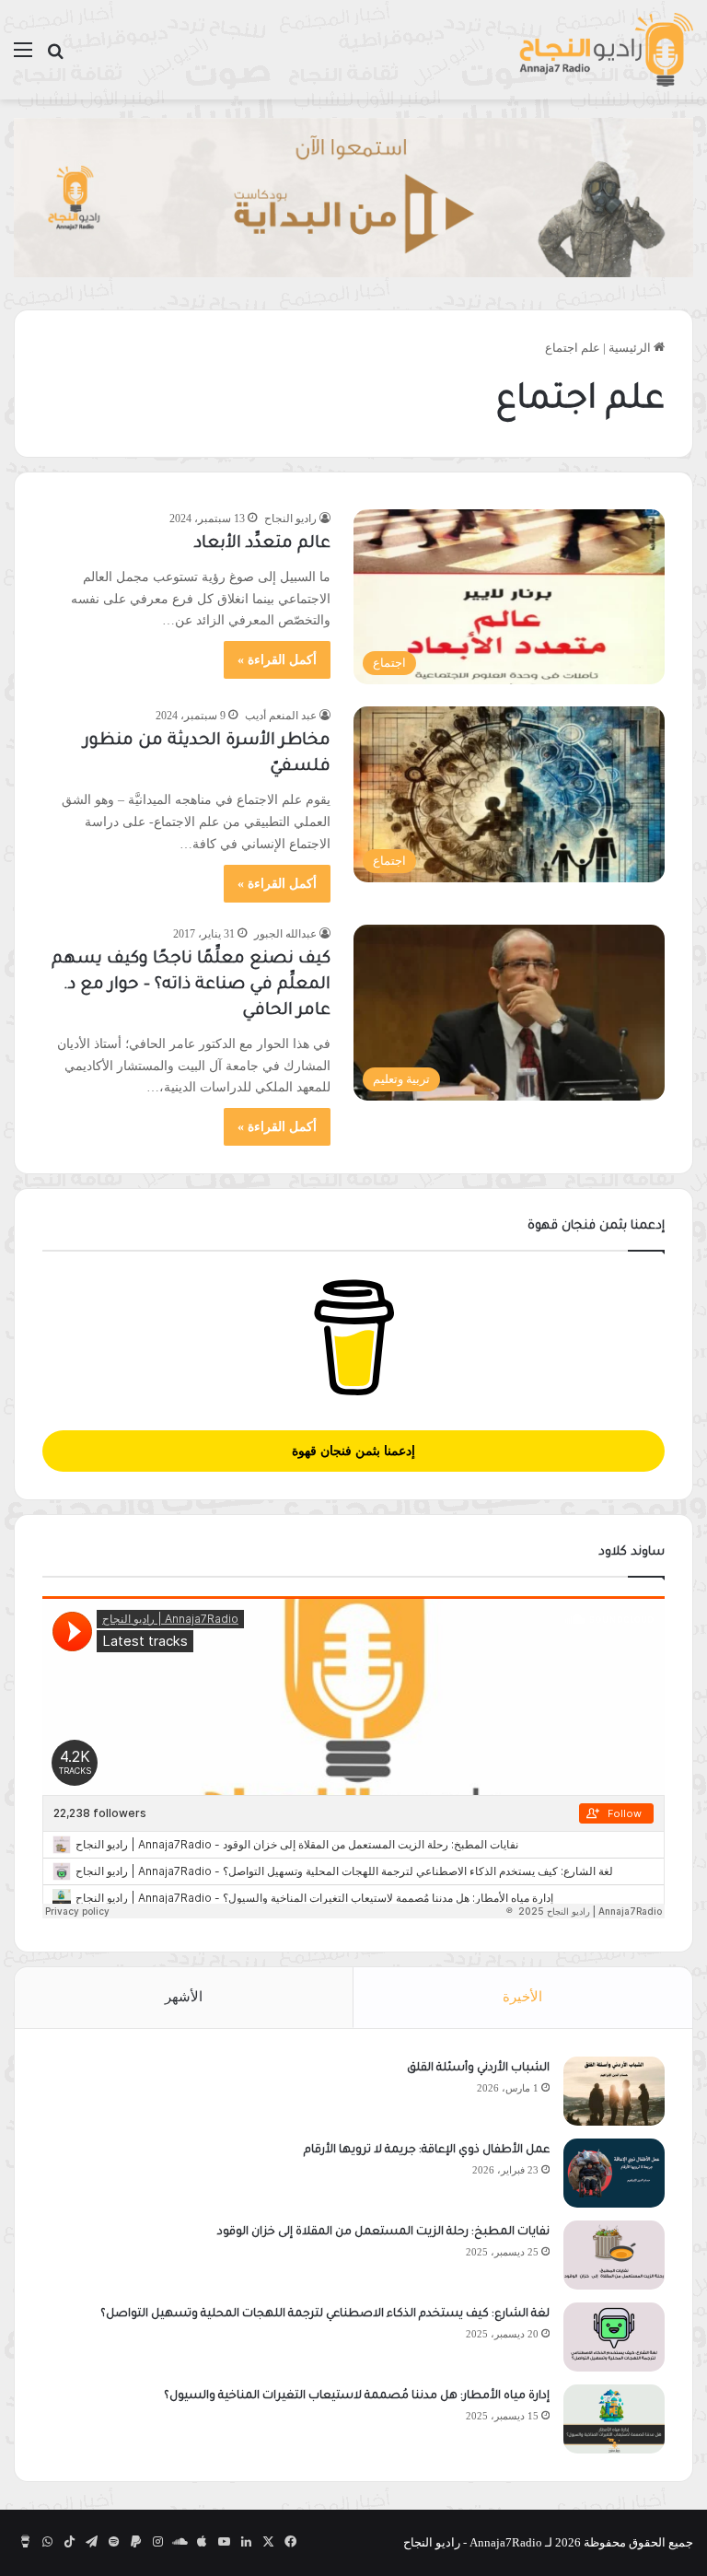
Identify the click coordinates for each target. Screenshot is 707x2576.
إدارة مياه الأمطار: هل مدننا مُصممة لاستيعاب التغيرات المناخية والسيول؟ (357, 2396)
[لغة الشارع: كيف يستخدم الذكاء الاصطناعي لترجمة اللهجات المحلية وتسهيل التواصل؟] (614, 2337)
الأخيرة (522, 1997)
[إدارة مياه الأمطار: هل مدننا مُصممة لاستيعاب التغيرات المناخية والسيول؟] (614, 2419)
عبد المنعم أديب (281, 716)
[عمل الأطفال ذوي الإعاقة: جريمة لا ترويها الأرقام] (614, 2173)
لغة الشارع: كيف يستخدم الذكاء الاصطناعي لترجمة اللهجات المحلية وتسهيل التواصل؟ (325, 2314)
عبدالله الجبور (285, 934)
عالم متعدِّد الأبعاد (262, 544)
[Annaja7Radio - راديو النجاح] (606, 50)
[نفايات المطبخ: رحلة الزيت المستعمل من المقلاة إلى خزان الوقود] (614, 2255)
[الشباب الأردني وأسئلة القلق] (614, 2091)
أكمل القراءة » (277, 660)
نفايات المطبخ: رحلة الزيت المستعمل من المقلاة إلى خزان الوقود (383, 2232)
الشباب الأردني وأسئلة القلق (478, 2069)
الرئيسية (631, 348)
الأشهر (184, 1997)
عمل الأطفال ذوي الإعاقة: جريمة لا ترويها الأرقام (425, 2151)
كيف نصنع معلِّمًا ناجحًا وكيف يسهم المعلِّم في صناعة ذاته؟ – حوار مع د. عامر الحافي (191, 985)
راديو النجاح (290, 519)
